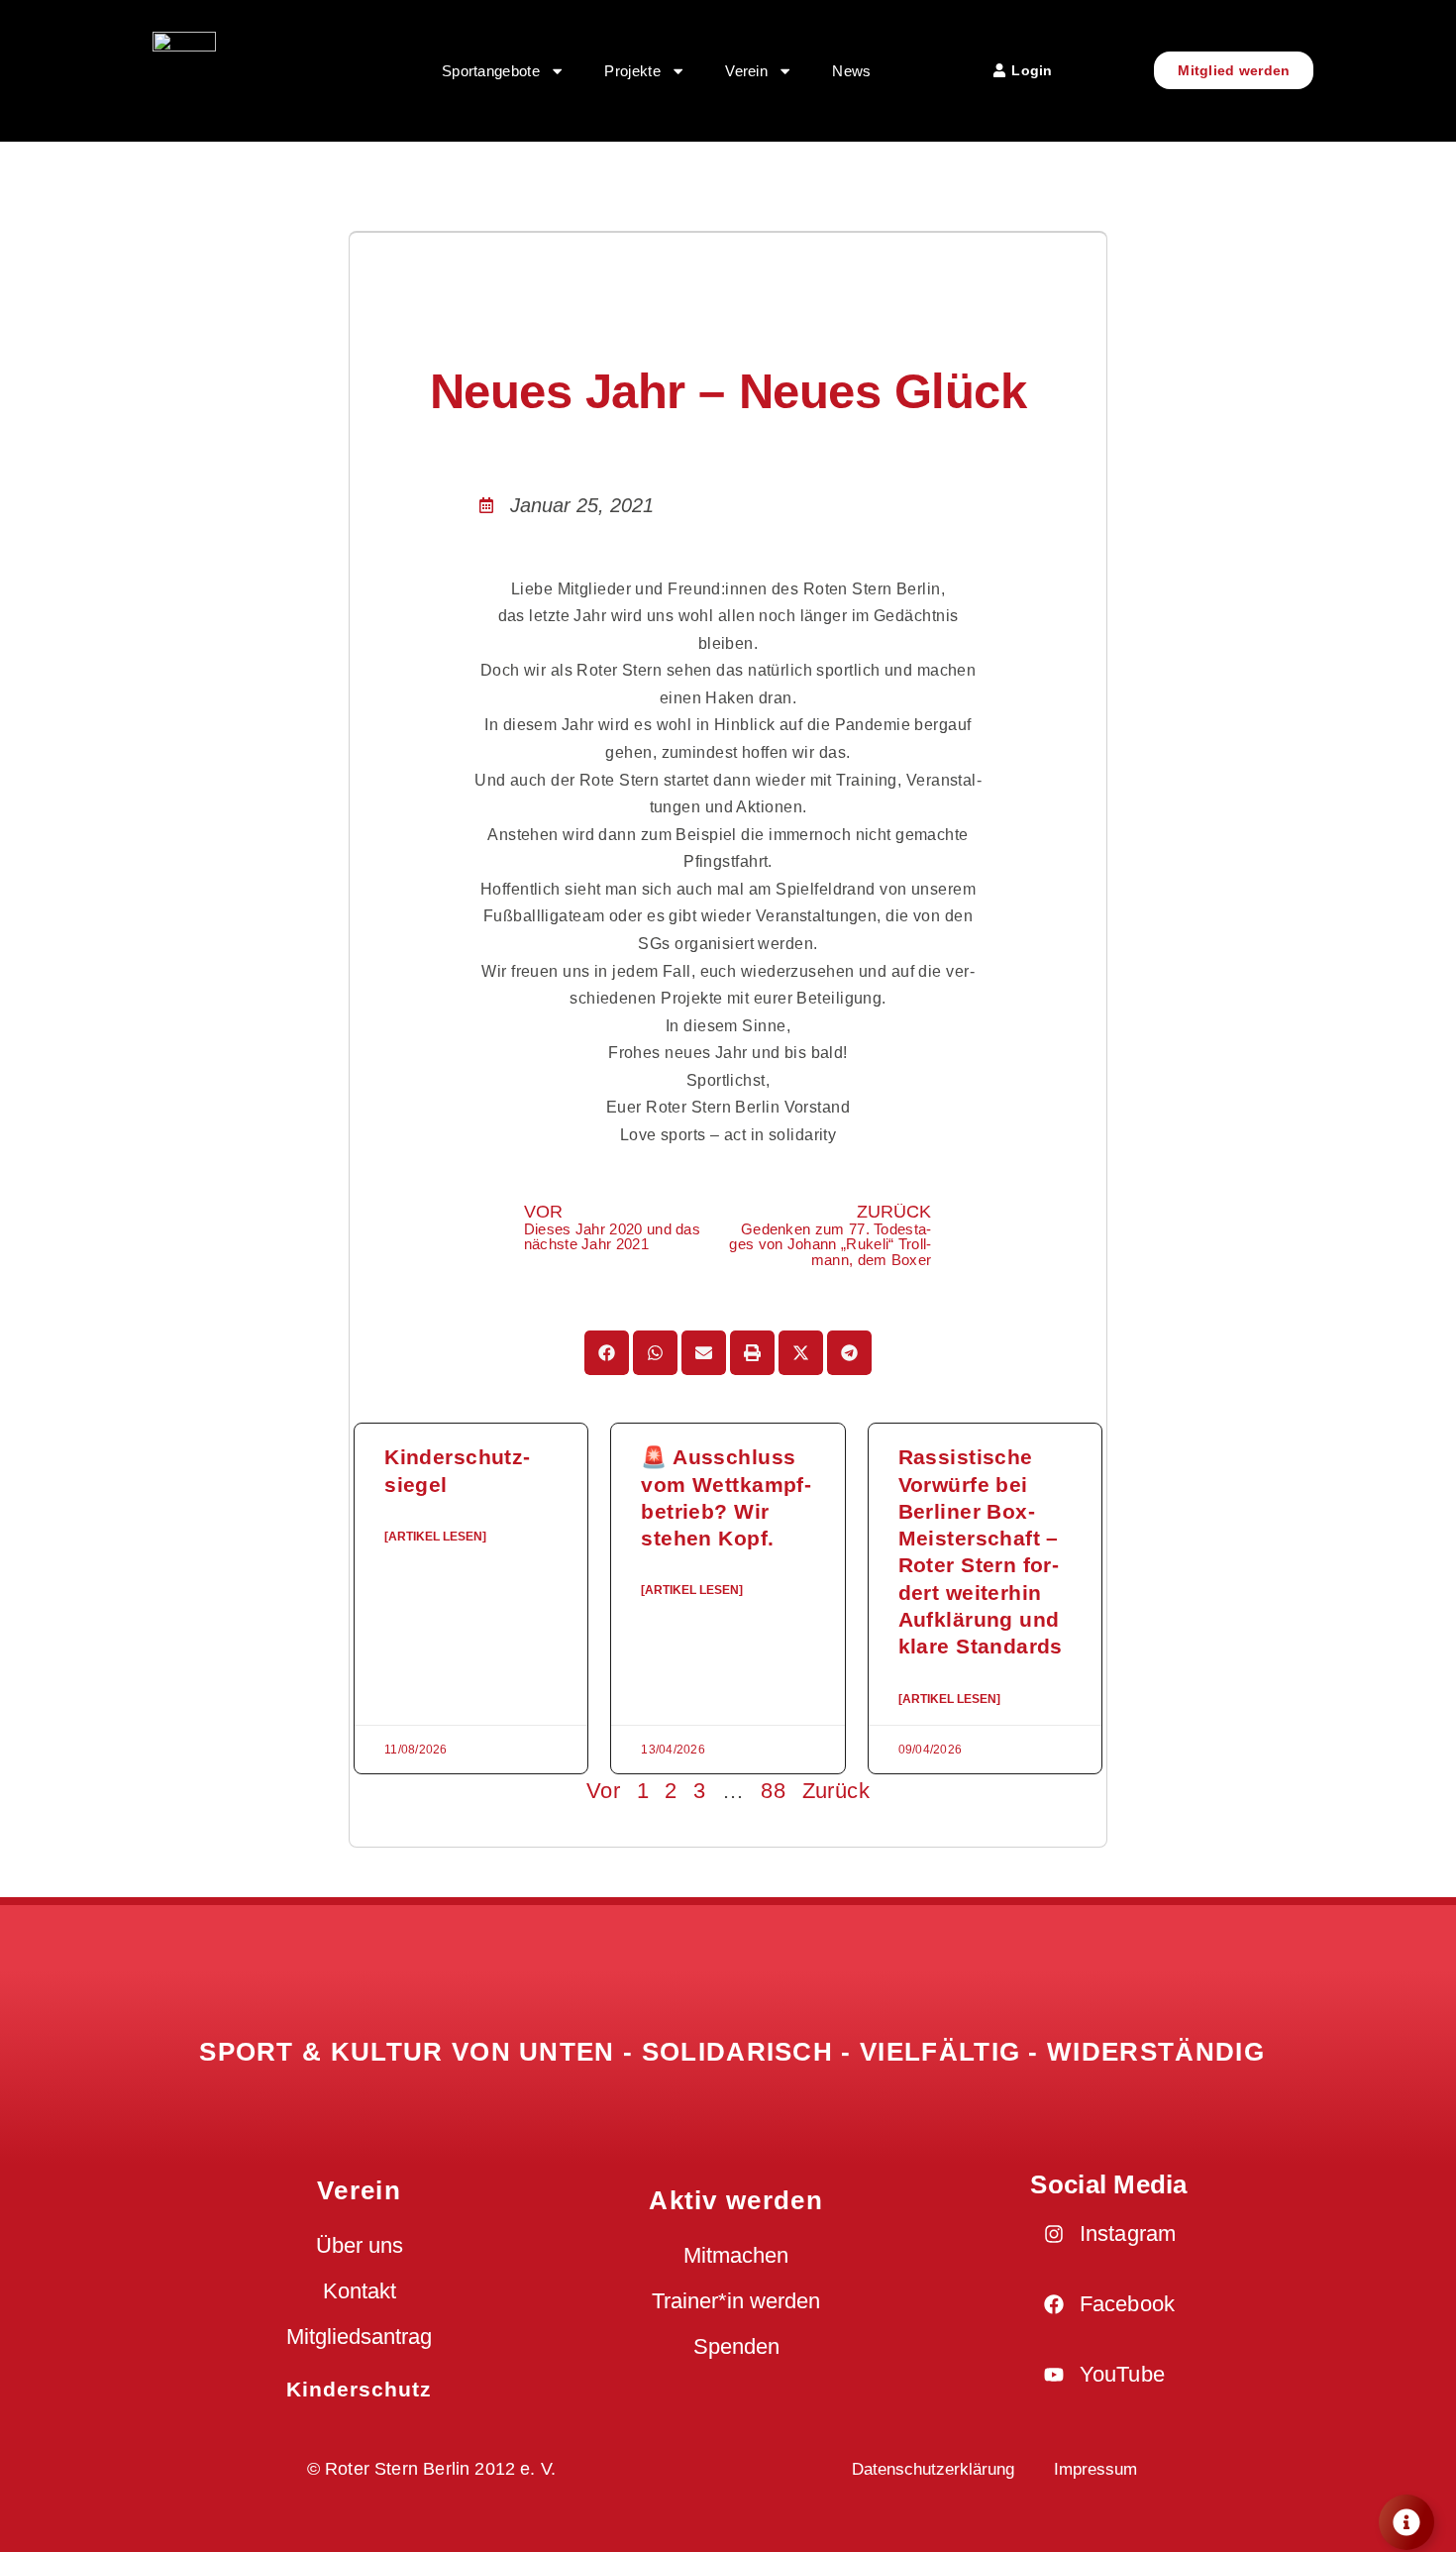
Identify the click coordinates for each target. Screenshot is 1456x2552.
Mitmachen (736, 2255)
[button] (607, 1353)
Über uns (360, 2245)
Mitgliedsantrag (359, 2337)
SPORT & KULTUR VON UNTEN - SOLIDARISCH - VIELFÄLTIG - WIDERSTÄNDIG (732, 2052)
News (851, 71)
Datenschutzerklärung (933, 2469)
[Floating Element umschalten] (1406, 2522)
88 (773, 1791)
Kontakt (360, 2291)
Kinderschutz (360, 2389)
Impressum (1095, 2469)
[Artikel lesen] (435, 1537)
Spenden (736, 2346)
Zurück (836, 1791)
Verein (746, 71)
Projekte (632, 71)
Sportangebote (491, 71)
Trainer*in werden (736, 2301)
